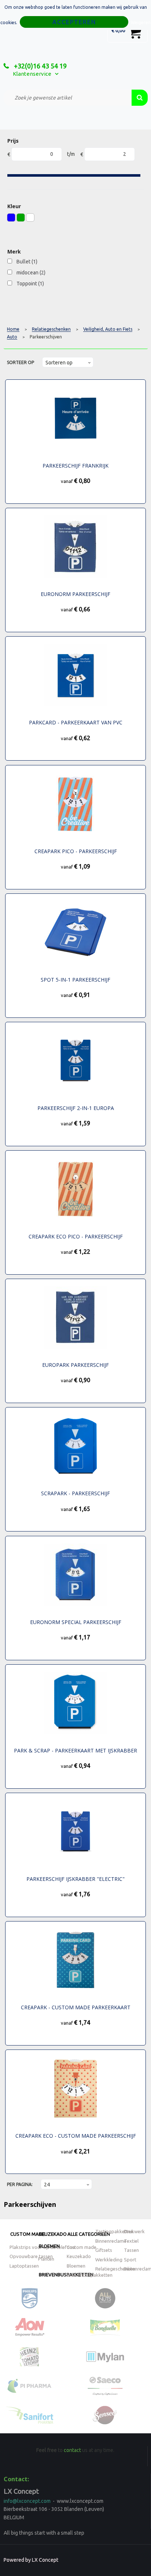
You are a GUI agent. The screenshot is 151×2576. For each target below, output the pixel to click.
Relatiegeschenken (51, 329)
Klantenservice (32, 74)
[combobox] (68, 98)
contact (72, 2450)
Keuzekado (53, 2234)
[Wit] (30, 218)
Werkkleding (109, 2260)
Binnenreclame (111, 2241)
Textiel (131, 2241)
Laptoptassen (24, 2266)
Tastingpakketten (114, 2231)
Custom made (27, 2234)
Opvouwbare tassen (31, 2256)
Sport (130, 2260)
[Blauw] (11, 218)
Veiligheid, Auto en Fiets (108, 329)
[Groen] (21, 218)
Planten (46, 2259)
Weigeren (141, 23)
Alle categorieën (89, 2234)
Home (13, 329)
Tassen (131, 2250)
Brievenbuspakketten (90, 2275)
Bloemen (49, 2246)
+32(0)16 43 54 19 (40, 66)
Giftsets (104, 2250)
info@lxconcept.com (27, 2501)
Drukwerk (134, 2231)
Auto (12, 337)
